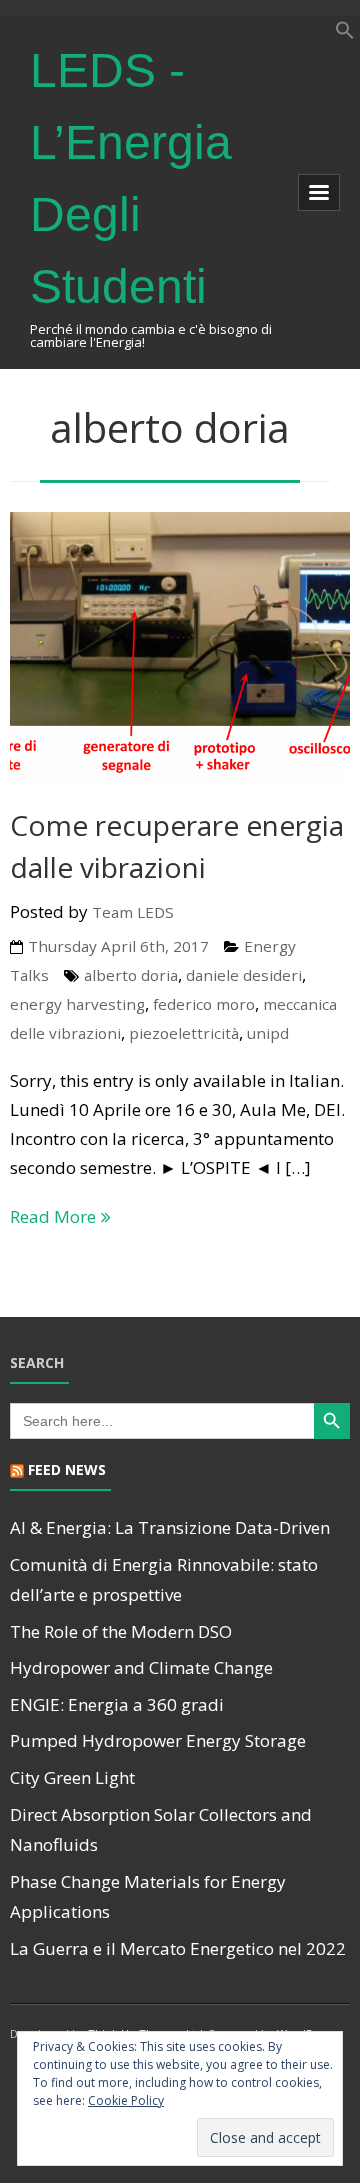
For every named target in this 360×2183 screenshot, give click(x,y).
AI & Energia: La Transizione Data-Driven (170, 1527)
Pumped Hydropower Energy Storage (158, 1740)
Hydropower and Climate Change (141, 1667)
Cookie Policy (126, 2100)
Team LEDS (133, 912)
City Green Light (72, 1777)
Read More (53, 1216)
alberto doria (131, 975)
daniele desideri (244, 975)
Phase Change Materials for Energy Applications (148, 1897)
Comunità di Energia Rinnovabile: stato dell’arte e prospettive (164, 1580)
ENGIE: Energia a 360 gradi (117, 1704)
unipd (268, 1033)
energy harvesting (77, 1004)
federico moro (204, 1004)
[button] (345, 33)
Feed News (67, 1469)
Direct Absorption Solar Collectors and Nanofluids (161, 1830)
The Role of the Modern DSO (121, 1631)
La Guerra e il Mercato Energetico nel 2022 (178, 1948)
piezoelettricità (184, 1033)
